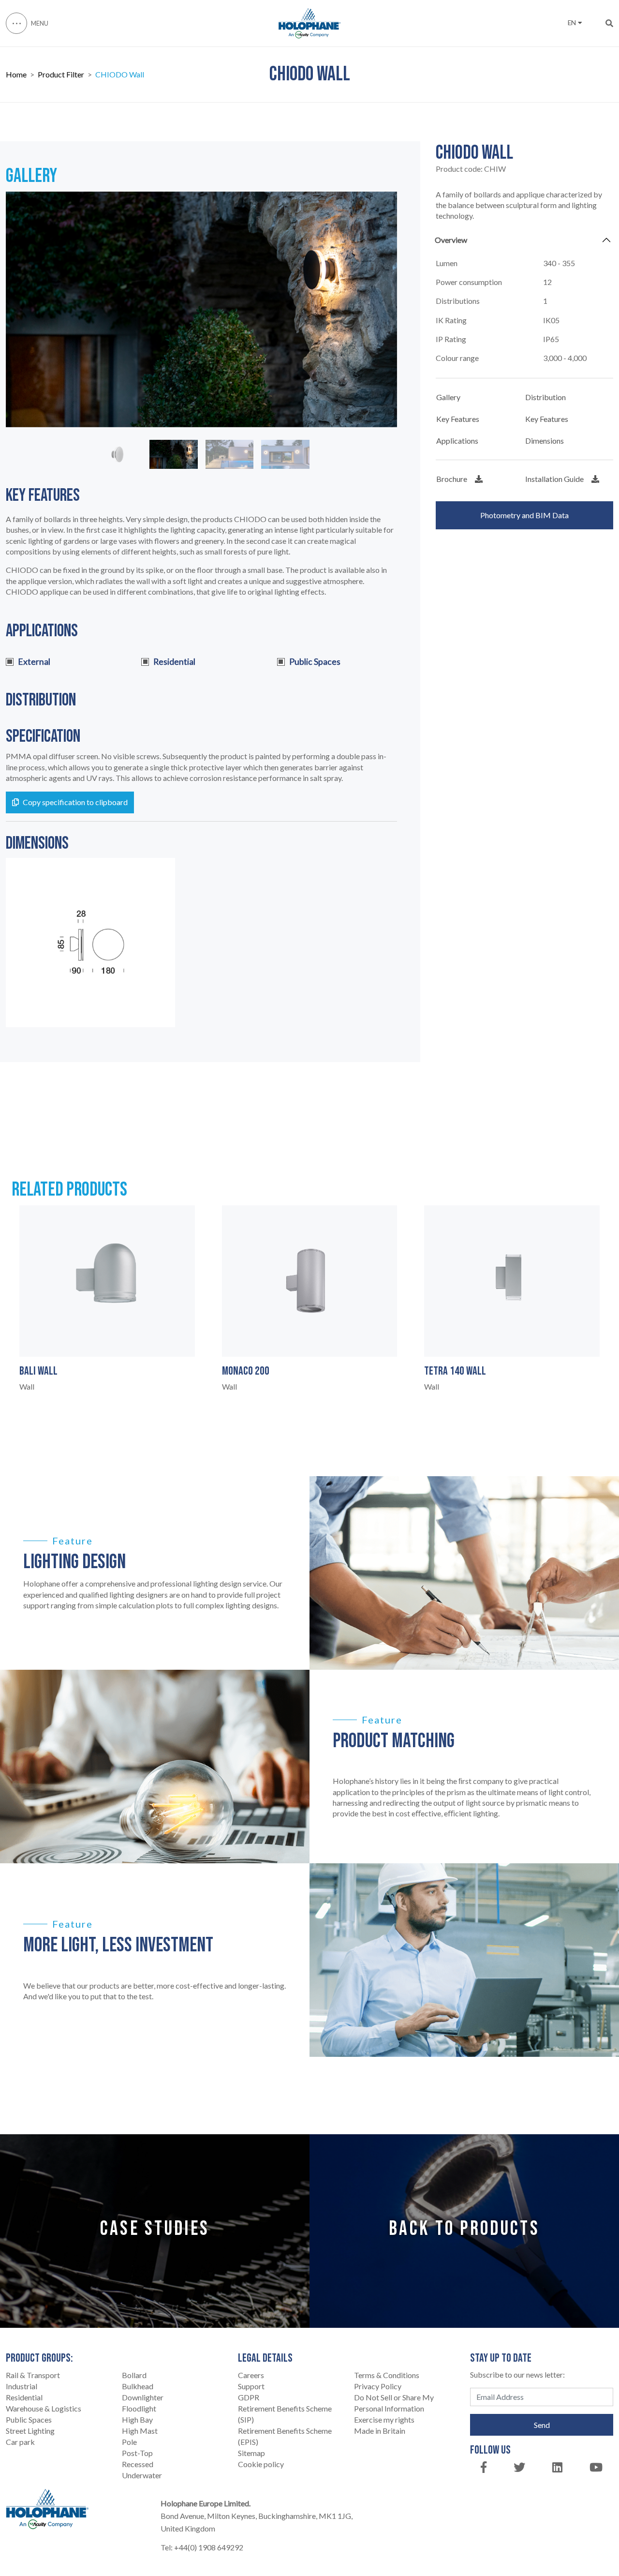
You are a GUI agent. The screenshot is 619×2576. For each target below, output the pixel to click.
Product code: (471, 169)
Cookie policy (261, 2464)
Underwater (142, 2475)
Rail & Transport (33, 2375)
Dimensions (545, 441)
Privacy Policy (378, 2386)
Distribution (545, 397)
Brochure (452, 479)
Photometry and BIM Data (524, 515)
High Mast (140, 2431)
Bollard (134, 2375)
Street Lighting (30, 2431)
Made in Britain (380, 2431)
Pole (129, 2442)
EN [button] (572, 23)
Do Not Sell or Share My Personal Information (394, 2403)
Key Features (458, 419)
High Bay (137, 2419)
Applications (457, 441)
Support (251, 2386)
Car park (20, 2442)
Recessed (138, 2464)
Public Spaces (29, 2419)
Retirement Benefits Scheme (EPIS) (285, 2436)
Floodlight (139, 2408)
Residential (24, 2397)
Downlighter (143, 2397)
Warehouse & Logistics (44, 2408)
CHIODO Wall (120, 75)
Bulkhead (138, 2386)
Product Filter (61, 75)
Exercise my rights (384, 2419)
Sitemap (251, 2453)
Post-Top (137, 2453)
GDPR (249, 2397)
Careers (251, 2375)
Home (16, 75)
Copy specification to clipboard (75, 802)
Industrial (22, 2386)
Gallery (448, 397)
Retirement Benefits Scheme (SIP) (285, 2414)
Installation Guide (554, 479)
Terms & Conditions (387, 2375)
